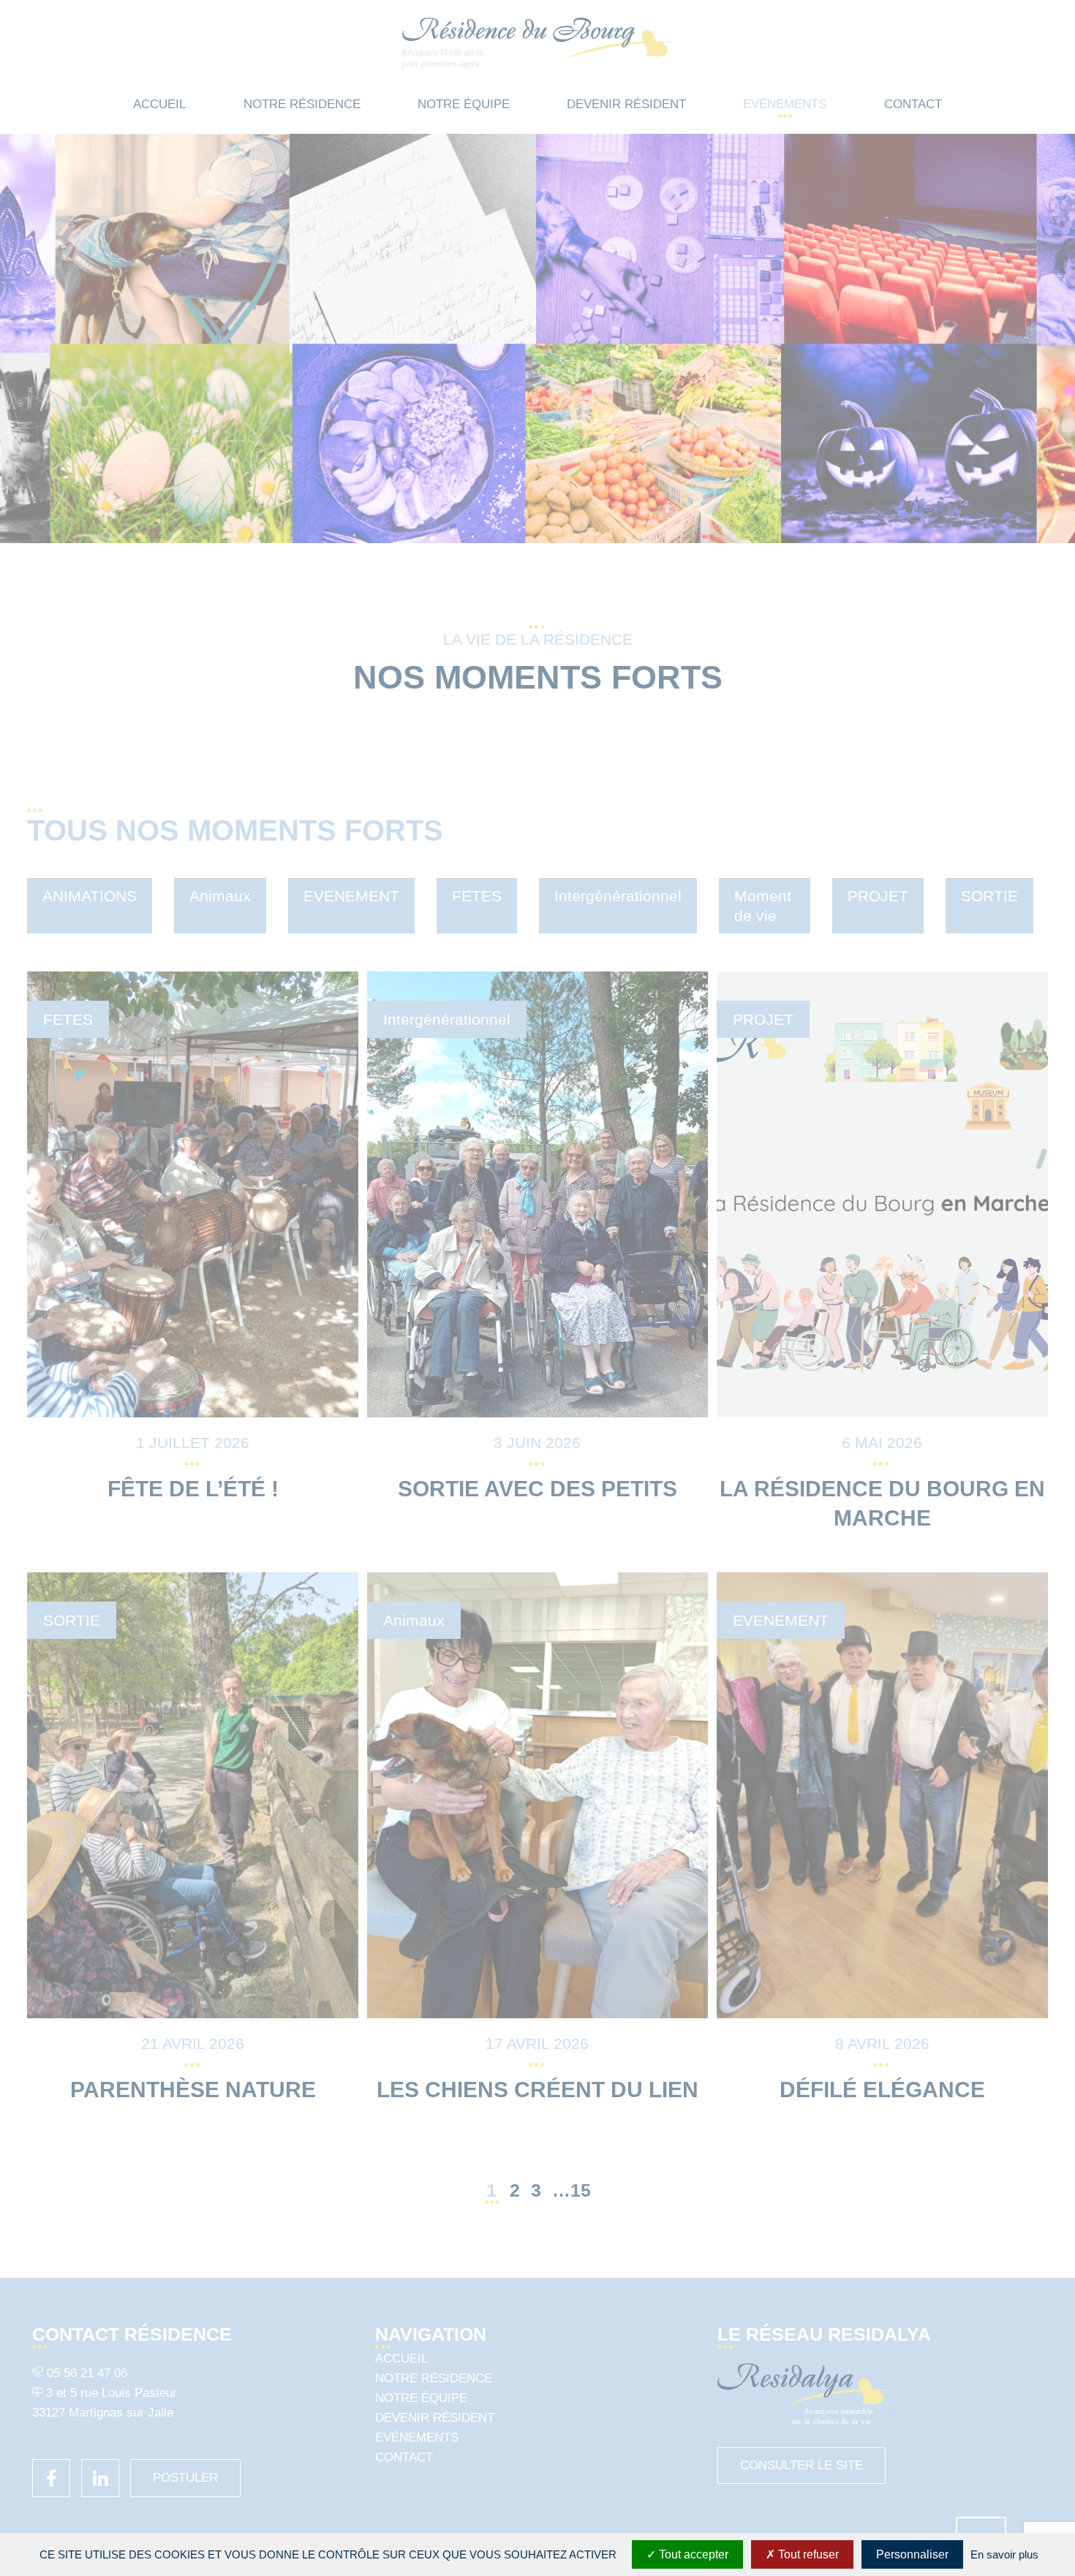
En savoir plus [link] (1004, 2554)
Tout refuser (807, 2554)
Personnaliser (912, 2554)
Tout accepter (692, 2554)
